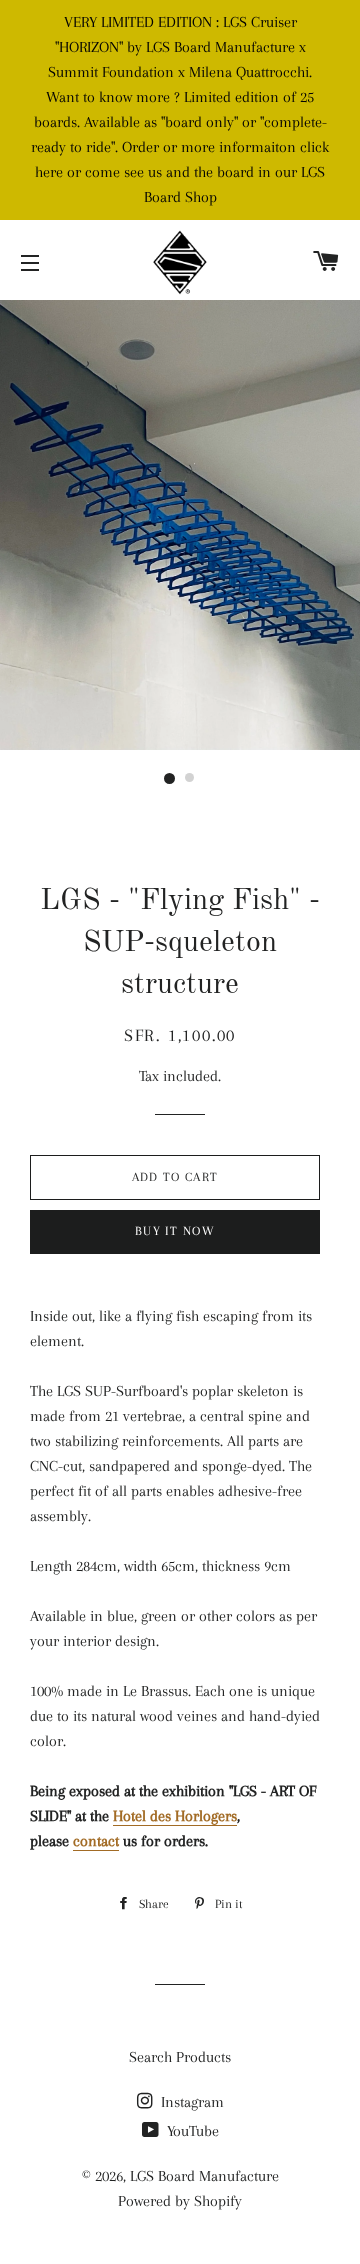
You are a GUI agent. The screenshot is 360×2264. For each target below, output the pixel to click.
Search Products (180, 2057)
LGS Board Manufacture (204, 2176)
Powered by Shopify (180, 2201)
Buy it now (175, 1231)
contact (96, 1841)
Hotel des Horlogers (175, 1816)
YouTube (191, 2131)
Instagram (190, 2102)
